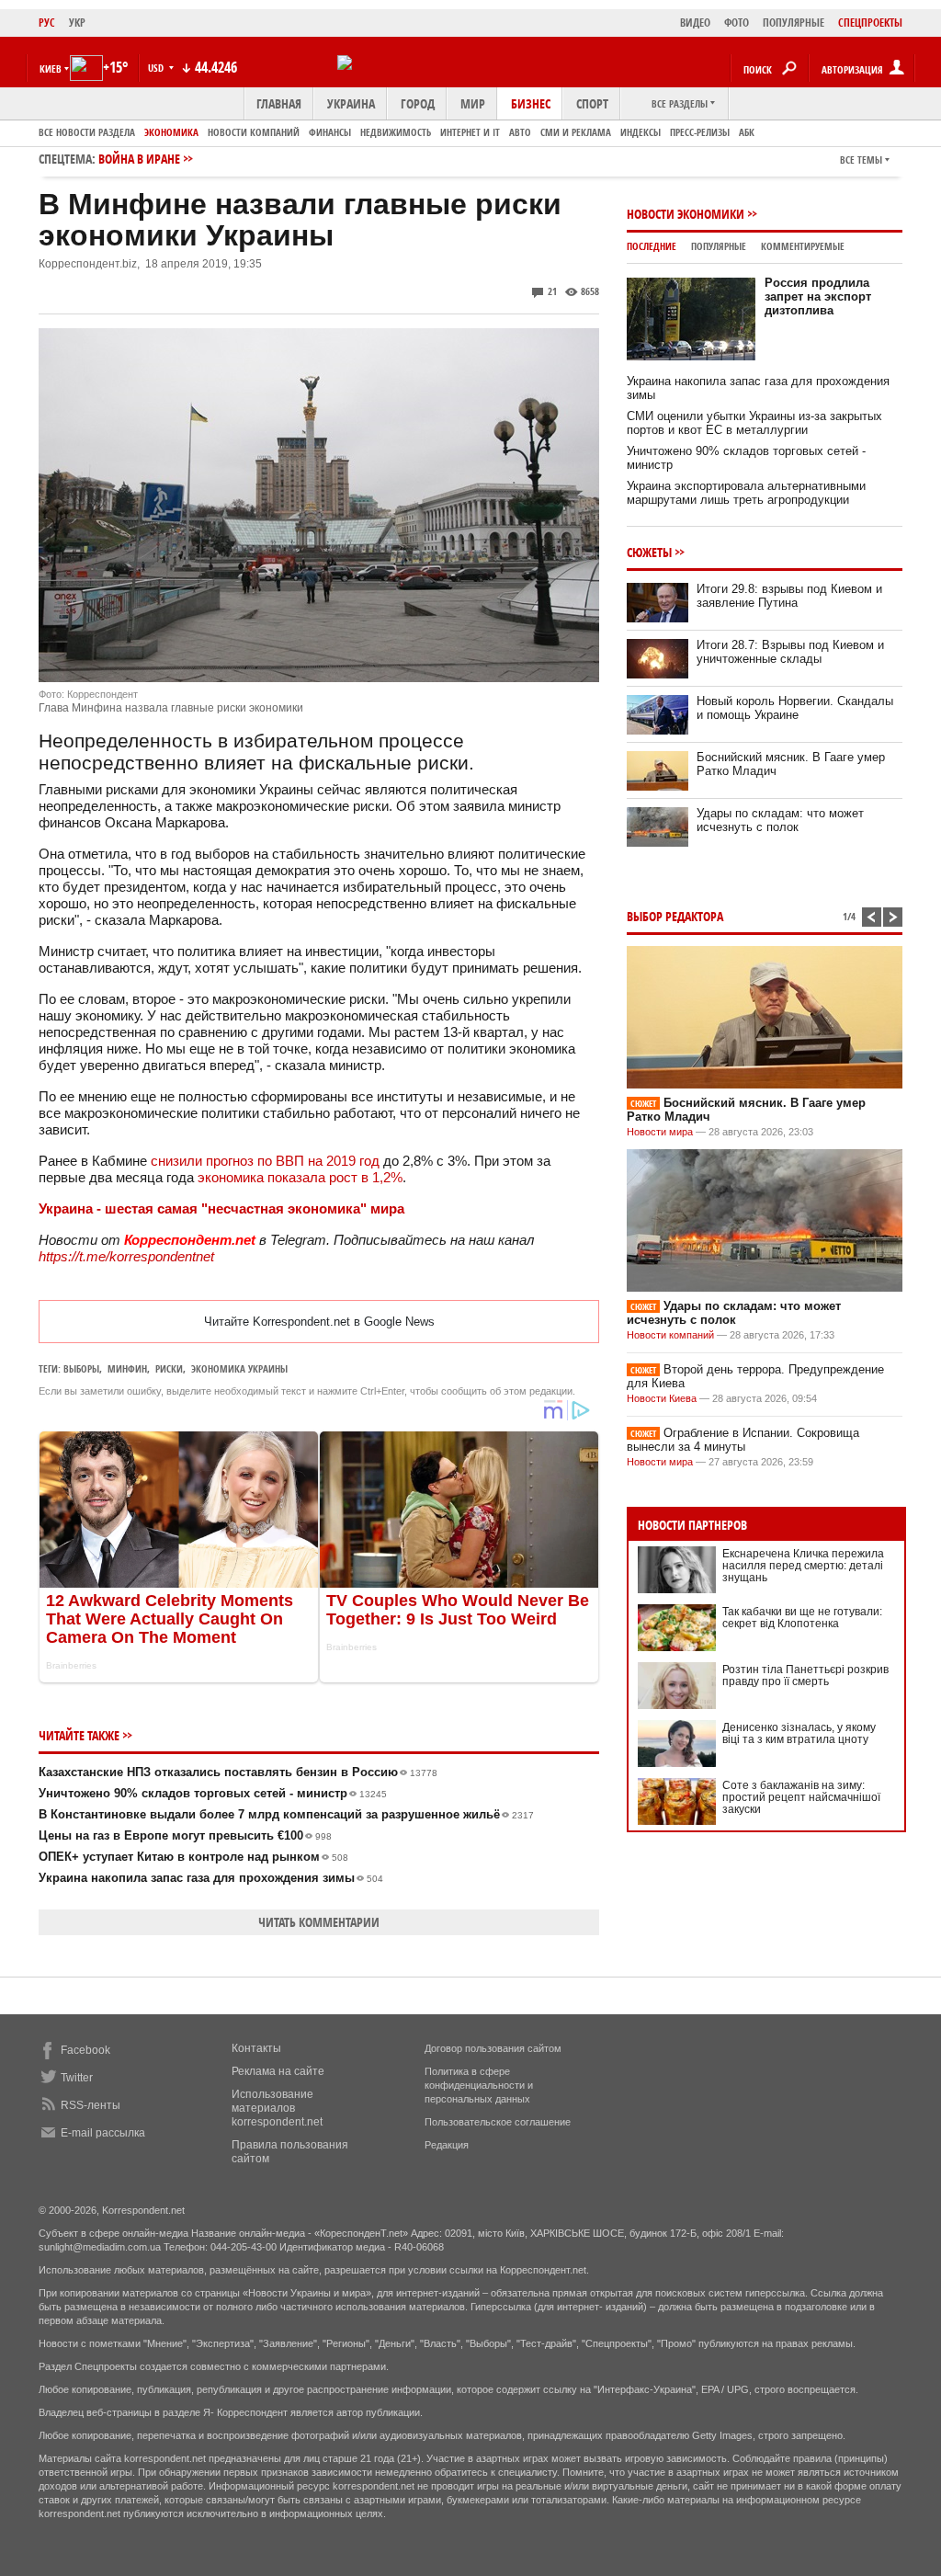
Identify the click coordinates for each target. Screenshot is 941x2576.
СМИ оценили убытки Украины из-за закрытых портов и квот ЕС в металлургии (754, 423)
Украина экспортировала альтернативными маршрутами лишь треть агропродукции (746, 493)
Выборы (81, 1368)
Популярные (719, 246)
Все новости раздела (87, 132)
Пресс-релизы (700, 132)
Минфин (127, 1368)
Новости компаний (254, 132)
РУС (47, 23)
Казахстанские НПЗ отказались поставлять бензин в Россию (238, 1772)
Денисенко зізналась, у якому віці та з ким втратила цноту (799, 1733)
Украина (351, 103)
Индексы (641, 132)
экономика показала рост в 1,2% (300, 1177)
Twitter (77, 2078)
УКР (77, 23)
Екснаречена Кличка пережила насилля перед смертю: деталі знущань (803, 1566)
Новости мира (660, 1132)
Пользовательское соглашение (498, 2122)
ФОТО (737, 23)
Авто (520, 132)
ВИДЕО (695, 23)
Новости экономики (686, 214)
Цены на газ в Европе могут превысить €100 (185, 1835)
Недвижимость (396, 132)
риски (169, 1368)
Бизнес (531, 103)
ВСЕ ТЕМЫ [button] (861, 160)
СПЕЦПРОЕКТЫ (870, 23)
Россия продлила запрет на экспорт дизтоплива (818, 296)
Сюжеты (649, 552)
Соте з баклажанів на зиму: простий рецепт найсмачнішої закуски (801, 1797)
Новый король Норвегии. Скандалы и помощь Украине (795, 708)
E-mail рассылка (103, 2133)
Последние (652, 246)
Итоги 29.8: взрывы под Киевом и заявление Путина (789, 596)
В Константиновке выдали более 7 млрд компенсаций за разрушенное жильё (286, 1814)
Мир (473, 103)
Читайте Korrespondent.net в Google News (319, 1322)
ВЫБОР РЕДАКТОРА (675, 916)
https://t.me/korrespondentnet (126, 1256)
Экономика (171, 132)
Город (418, 103)
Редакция (447, 2145)
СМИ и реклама (576, 132)
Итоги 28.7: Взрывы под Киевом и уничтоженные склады (790, 652)
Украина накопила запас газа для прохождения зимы (211, 1878)
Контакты (256, 2048)
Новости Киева (662, 1398)
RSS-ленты (91, 2105)
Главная (279, 103)
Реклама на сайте (278, 2071)
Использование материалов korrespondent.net (277, 2108)
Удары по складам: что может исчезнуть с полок (780, 820)
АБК (747, 132)
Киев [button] (51, 68)
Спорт (592, 103)
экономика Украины (239, 1368)
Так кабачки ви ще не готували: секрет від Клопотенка (802, 1618)
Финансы (330, 132)
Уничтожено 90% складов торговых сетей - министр (213, 1793)
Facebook (85, 2050)
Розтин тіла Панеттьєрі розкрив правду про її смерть (805, 1676)
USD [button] (157, 68)
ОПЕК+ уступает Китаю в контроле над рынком (193, 1857)
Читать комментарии (319, 1922)
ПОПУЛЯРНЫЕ (794, 23)
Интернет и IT (470, 132)
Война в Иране (139, 159)
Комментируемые (803, 246)
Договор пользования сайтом (493, 2048)
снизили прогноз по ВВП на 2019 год (265, 1161)
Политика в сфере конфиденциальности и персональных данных (479, 2085)
